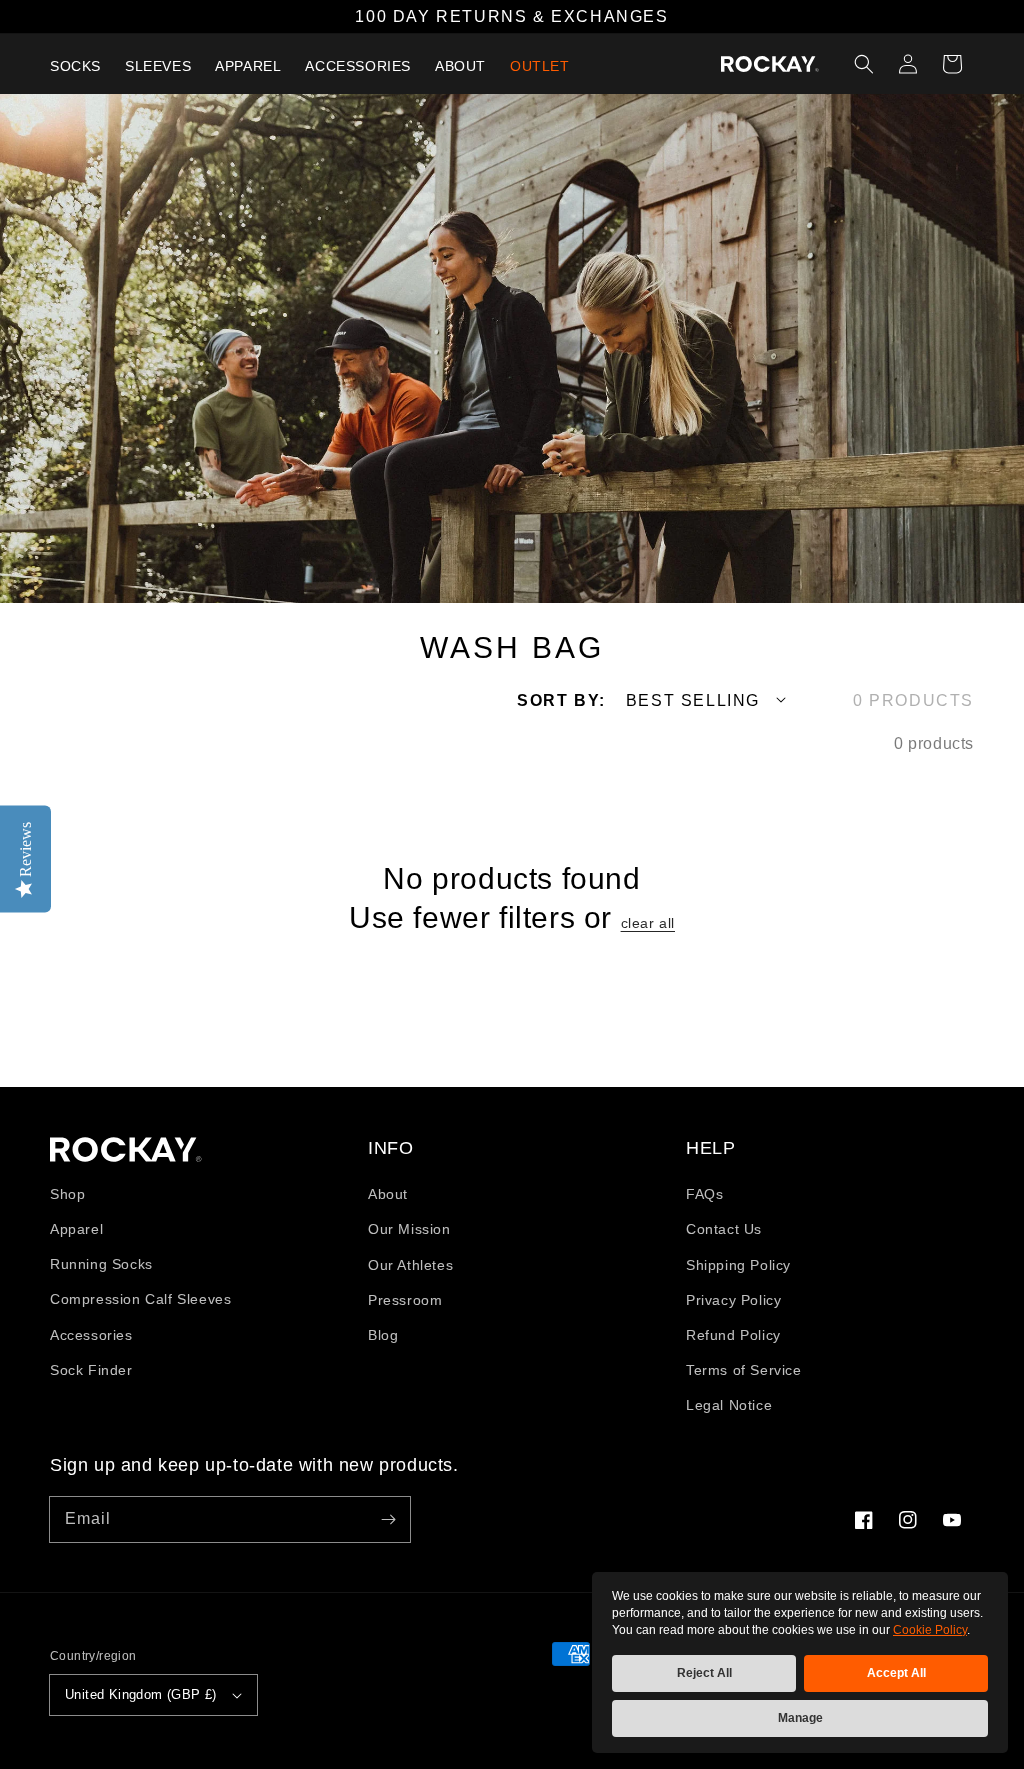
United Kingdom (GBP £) (141, 1694)
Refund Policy (733, 1335)
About (388, 1194)
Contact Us (724, 1229)
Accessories (91, 1335)
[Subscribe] (388, 1519)
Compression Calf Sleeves (140, 1299)
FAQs (704, 1194)
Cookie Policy (930, 1630)
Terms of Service (744, 1370)
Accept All (896, 1673)
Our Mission (409, 1229)
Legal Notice (729, 1405)
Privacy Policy (733, 1300)
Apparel (76, 1229)
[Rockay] (770, 64)
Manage (800, 1718)
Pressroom (405, 1300)
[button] (864, 64)
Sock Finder (91, 1370)
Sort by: (561, 701)
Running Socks (101, 1264)
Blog (383, 1335)
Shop (67, 1194)
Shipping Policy (738, 1265)
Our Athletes (410, 1265)
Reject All (704, 1673)
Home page (126, 1149)
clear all (648, 923)
